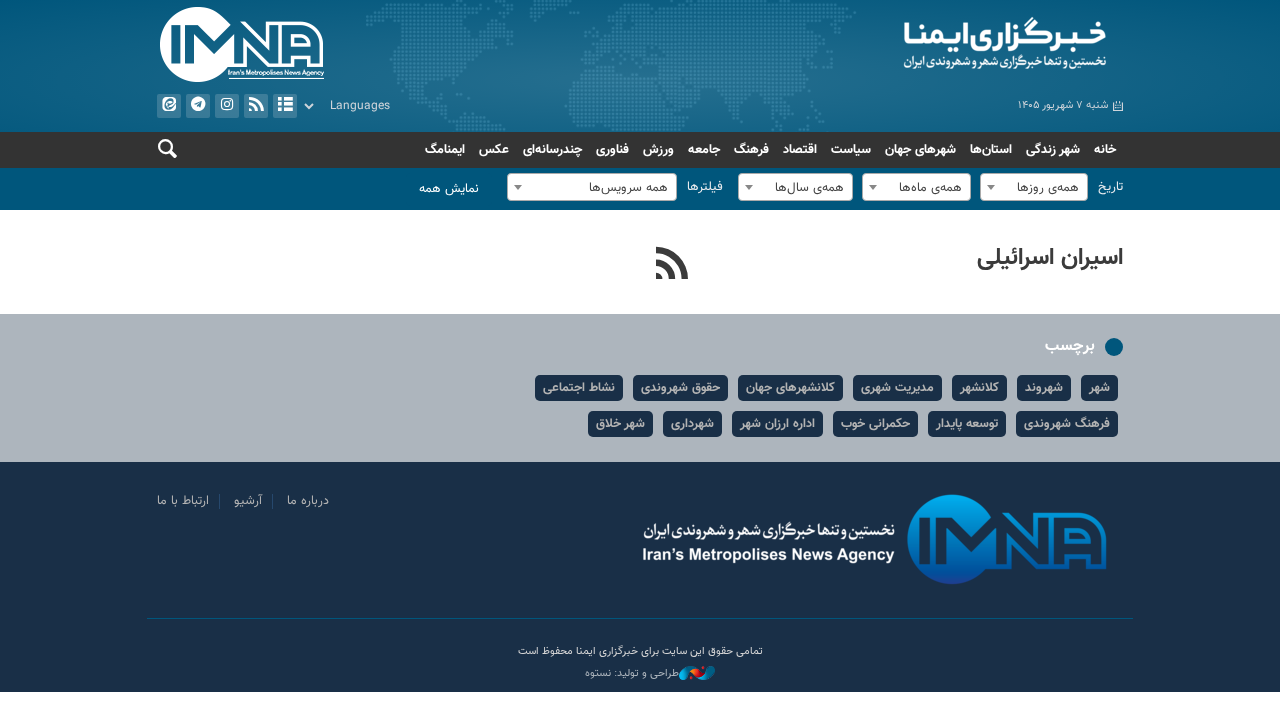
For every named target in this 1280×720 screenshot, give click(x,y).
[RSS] (672, 266)
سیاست (851, 150)
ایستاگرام (227, 106)
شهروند (1044, 388)
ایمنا (886, 45)
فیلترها (705, 187)
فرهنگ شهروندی (1067, 424)
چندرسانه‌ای (552, 150)
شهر (1099, 388)
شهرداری (692, 424)
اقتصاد (800, 150)
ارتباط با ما (183, 501)
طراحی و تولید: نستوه (632, 674)
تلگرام (198, 106)
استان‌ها (991, 150)
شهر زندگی (1053, 150)
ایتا (169, 106)
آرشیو (285, 106)
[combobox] (1034, 187)
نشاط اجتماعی (579, 388)
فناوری (612, 150)
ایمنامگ (445, 150)
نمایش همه (449, 189)
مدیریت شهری (897, 388)
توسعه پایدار (967, 424)
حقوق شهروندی (680, 388)
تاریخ (1110, 187)
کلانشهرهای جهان (790, 388)
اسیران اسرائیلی (1050, 258)
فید (256, 106)
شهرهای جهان (920, 150)
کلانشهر (979, 388)
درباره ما (308, 501)
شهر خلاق (620, 424)
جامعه (704, 150)
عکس (494, 150)
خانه (1105, 150)
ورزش (658, 150)
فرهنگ (751, 150)
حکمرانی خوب (875, 424)
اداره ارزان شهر (777, 424)
